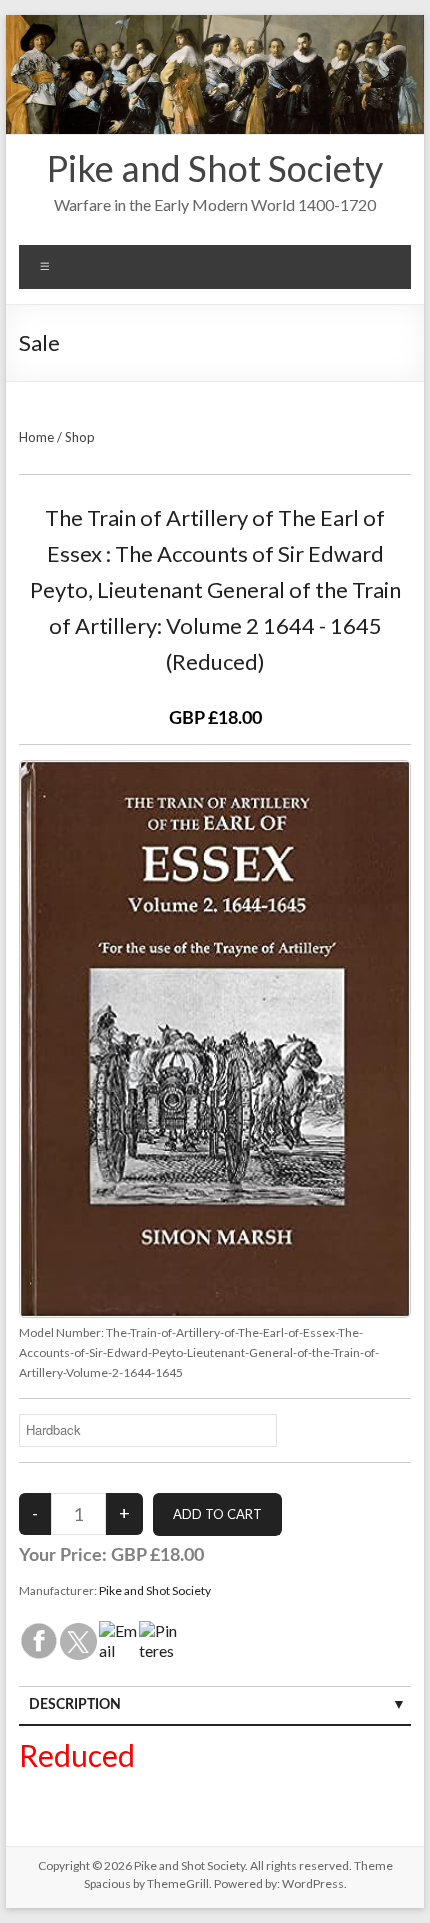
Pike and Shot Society (215, 168)
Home (36, 437)
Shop (80, 437)
